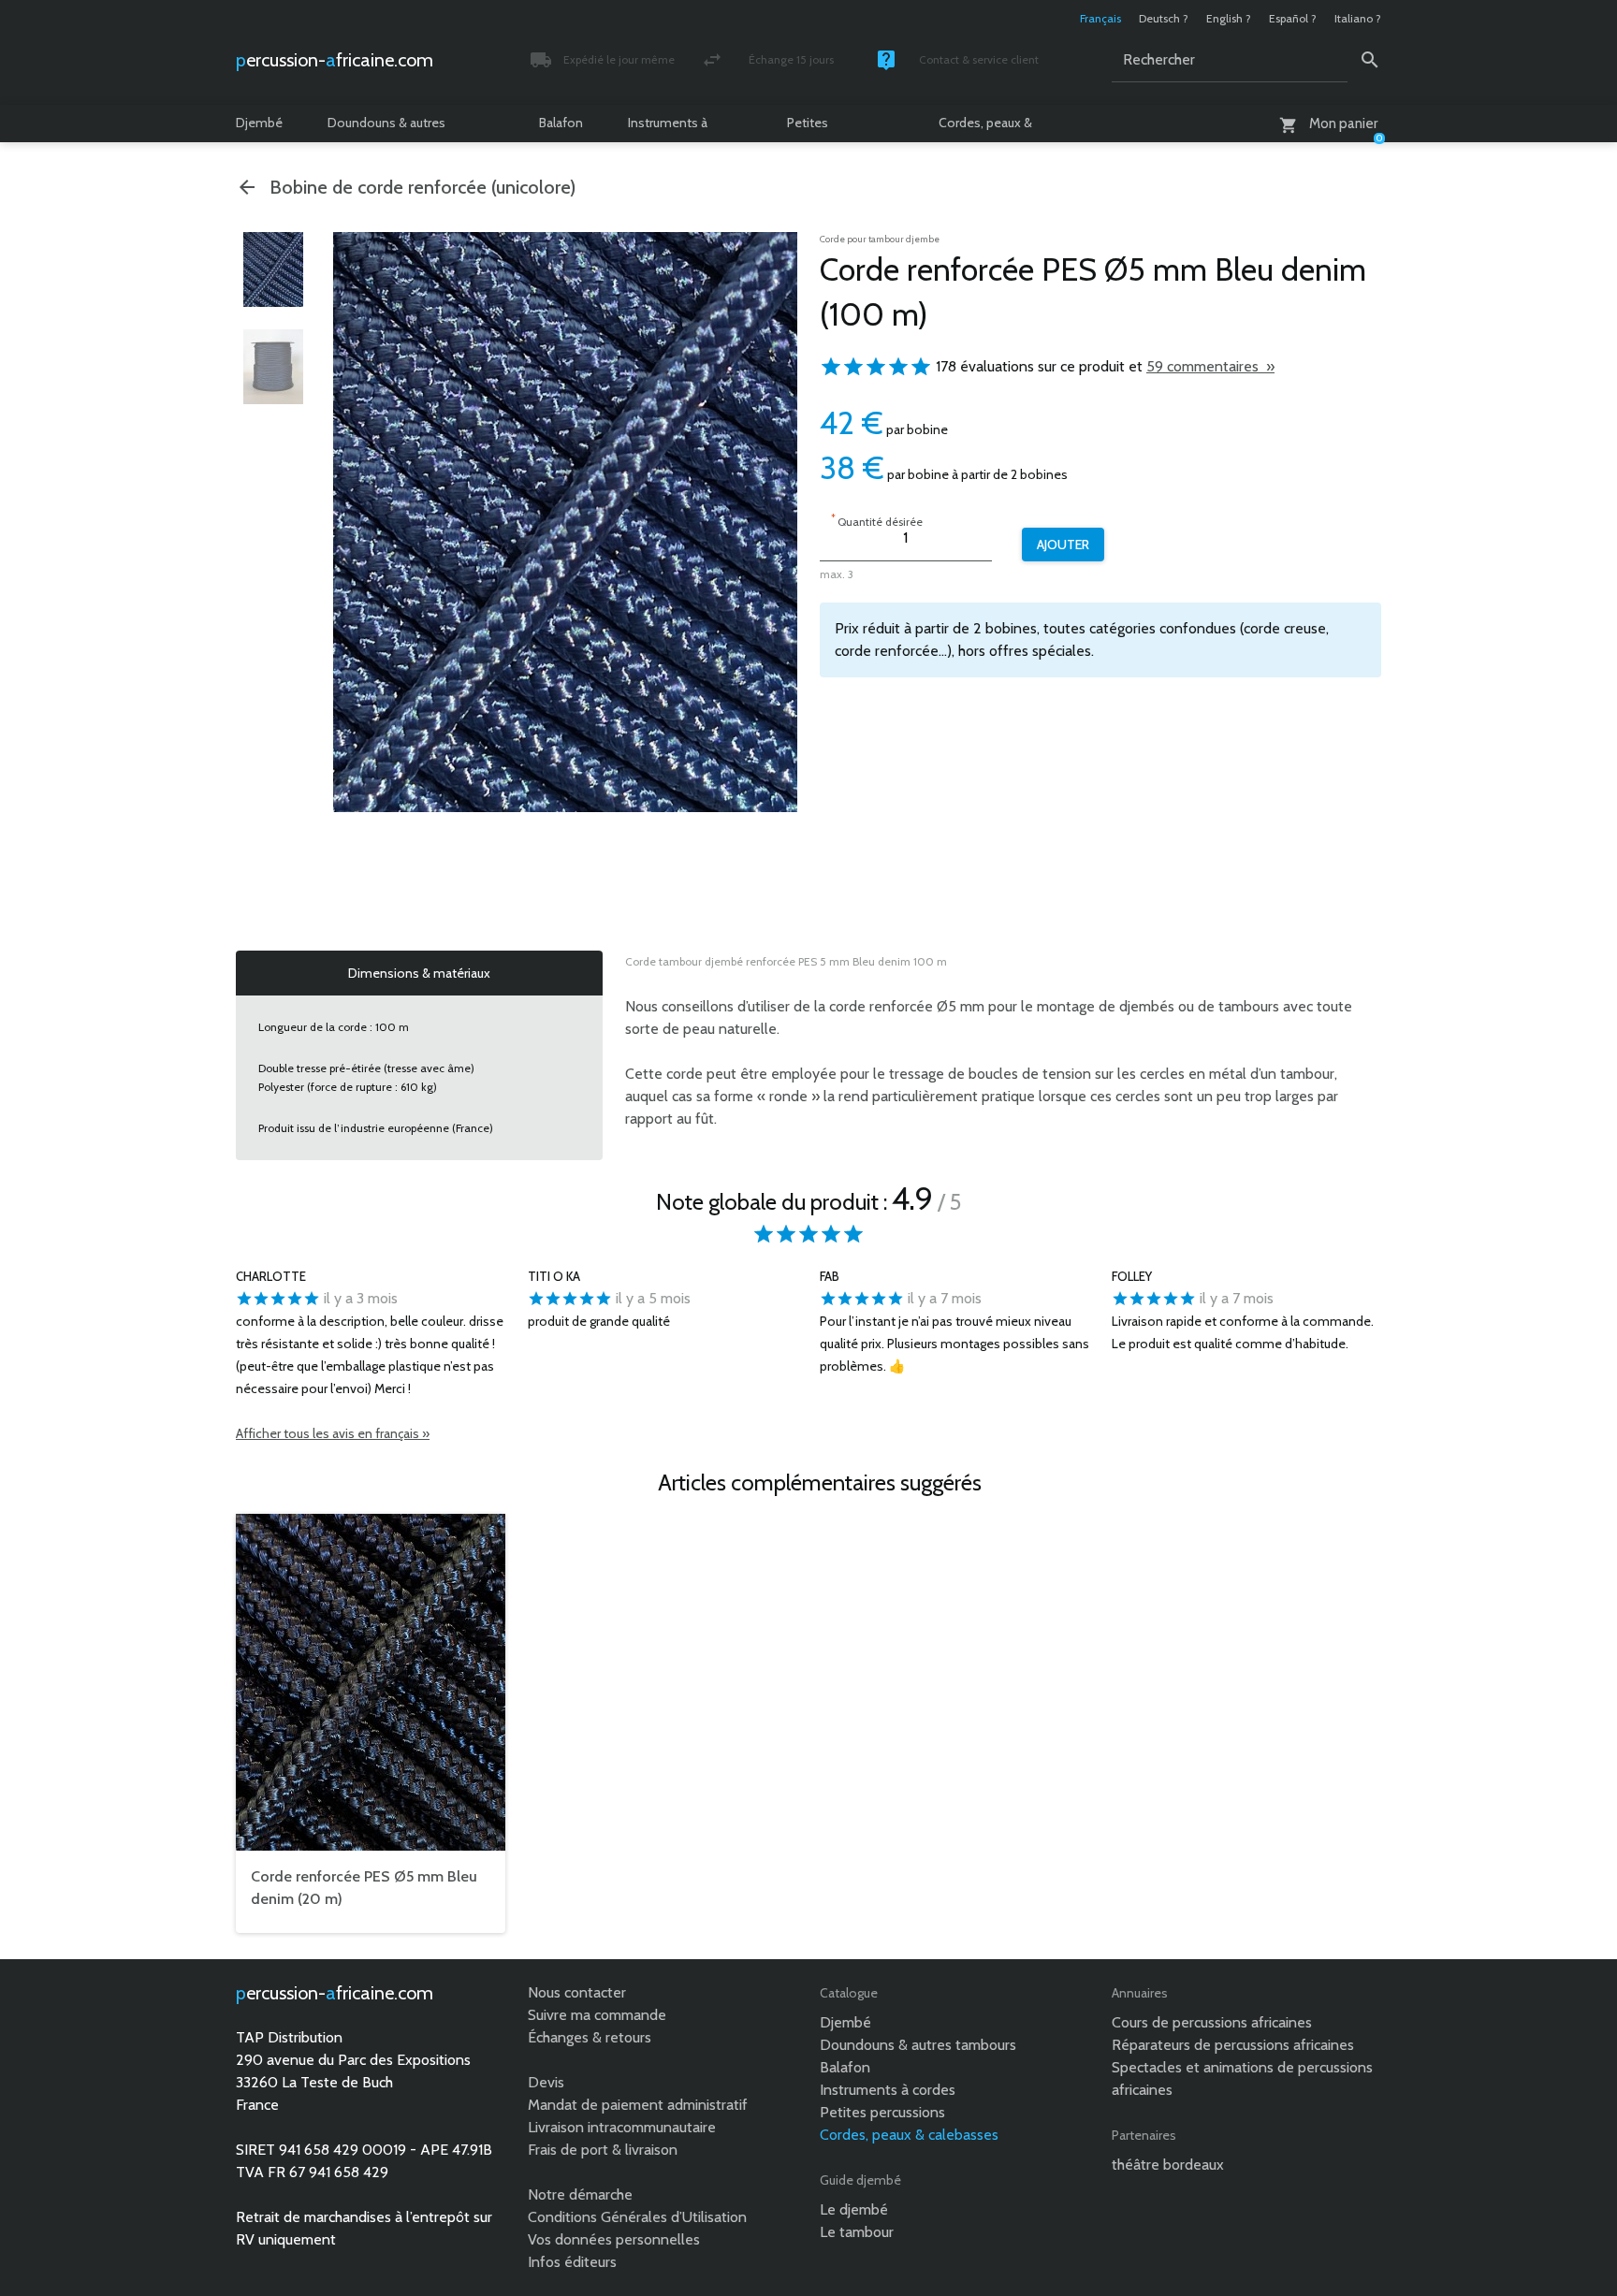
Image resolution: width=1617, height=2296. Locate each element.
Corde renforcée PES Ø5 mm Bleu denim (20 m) (364, 1888)
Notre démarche (580, 2194)
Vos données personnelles (614, 2239)
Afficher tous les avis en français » (333, 1433)
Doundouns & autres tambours (386, 128)
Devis (546, 2082)
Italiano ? (1358, 18)
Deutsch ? (1164, 18)
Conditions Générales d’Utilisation (637, 2217)
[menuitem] (273, 269)
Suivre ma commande (597, 2015)
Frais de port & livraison (603, 2150)
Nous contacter (577, 1992)
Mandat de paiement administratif (638, 2105)
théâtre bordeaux (1168, 2165)
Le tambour (857, 2232)
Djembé (259, 123)
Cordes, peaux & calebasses (985, 128)
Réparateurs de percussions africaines (1233, 2045)
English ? (1229, 18)
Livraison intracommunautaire (622, 2127)
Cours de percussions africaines (1212, 2022)
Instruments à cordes (668, 128)
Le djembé (854, 2209)
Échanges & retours (590, 2037)
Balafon (561, 123)
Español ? (1293, 18)
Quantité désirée (877, 520)
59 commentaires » (1210, 366)
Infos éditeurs (572, 2262)
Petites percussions (822, 128)
